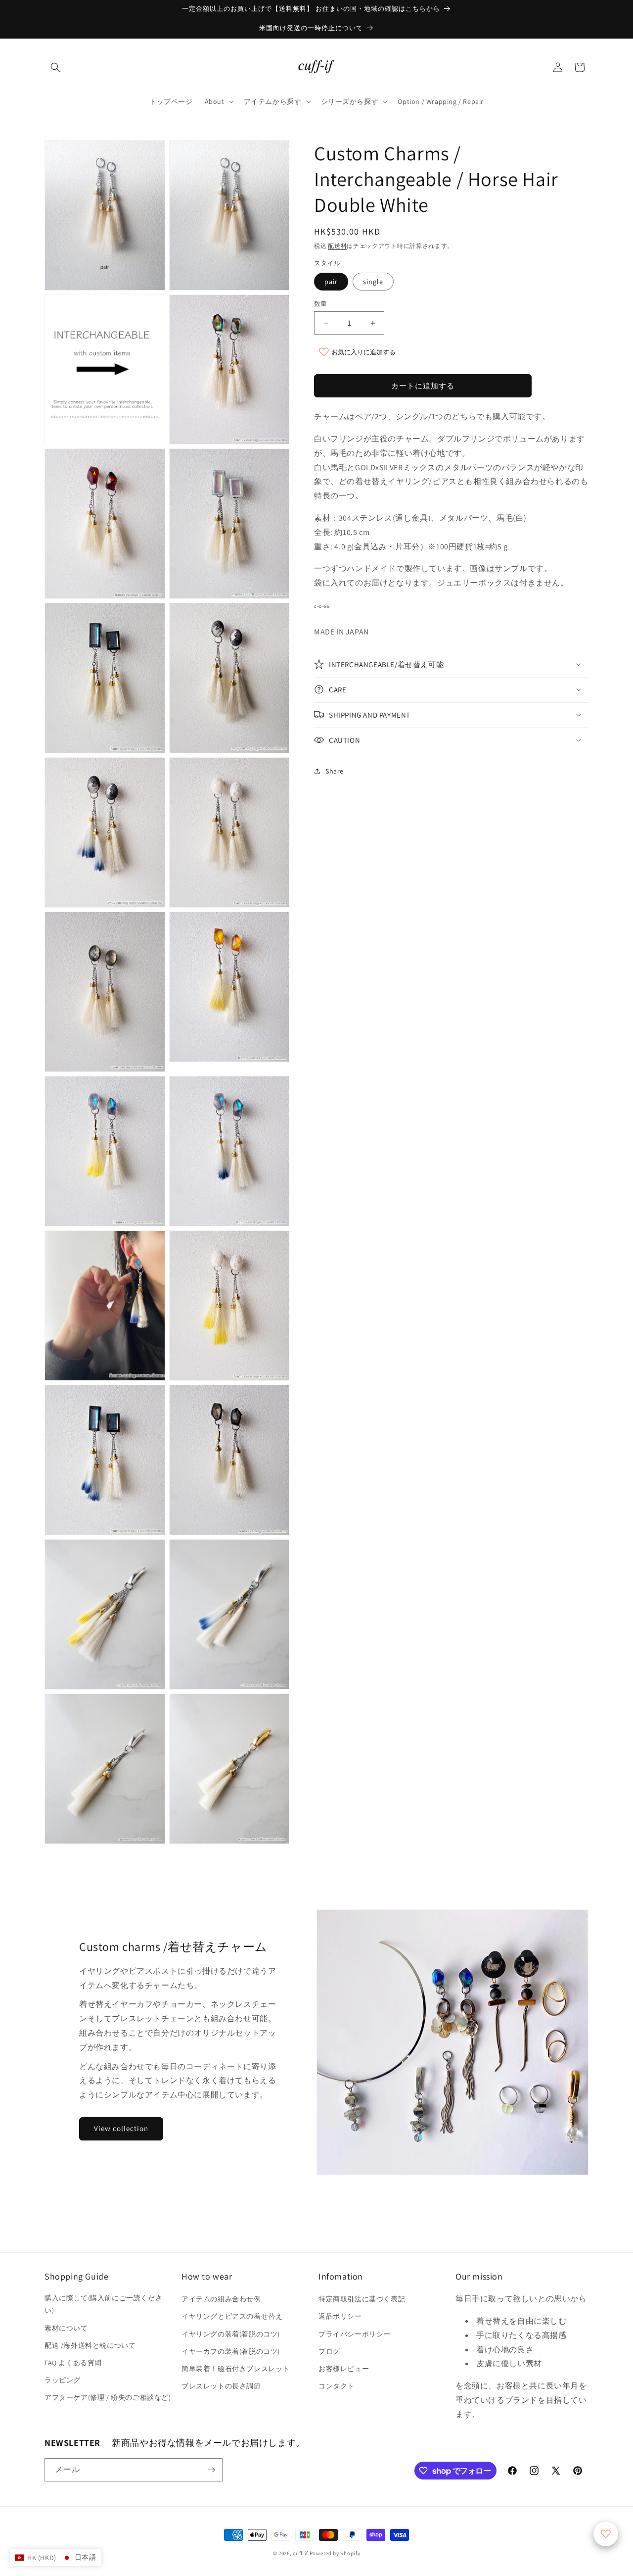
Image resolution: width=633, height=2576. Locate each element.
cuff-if (300, 2553)
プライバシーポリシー (355, 2334)
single (373, 282)
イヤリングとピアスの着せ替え (232, 2316)
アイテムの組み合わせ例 (221, 2299)
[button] (55, 67)
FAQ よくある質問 (73, 2363)
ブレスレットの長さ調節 (221, 2386)
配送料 (337, 246)
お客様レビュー (344, 2369)
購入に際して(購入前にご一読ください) (103, 2304)
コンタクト (337, 2386)
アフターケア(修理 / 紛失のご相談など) (108, 2397)
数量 (321, 304)
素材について (66, 2328)
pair (331, 282)
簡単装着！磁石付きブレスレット (236, 2369)
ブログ (329, 2351)
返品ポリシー (340, 2316)
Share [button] (335, 771)
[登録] (211, 2470)
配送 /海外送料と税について (90, 2345)
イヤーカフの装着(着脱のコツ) (231, 2351)
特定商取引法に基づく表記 (362, 2299)
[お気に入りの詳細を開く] (606, 2534)
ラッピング (63, 2380)
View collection (121, 2128)
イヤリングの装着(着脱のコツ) (231, 2334)
